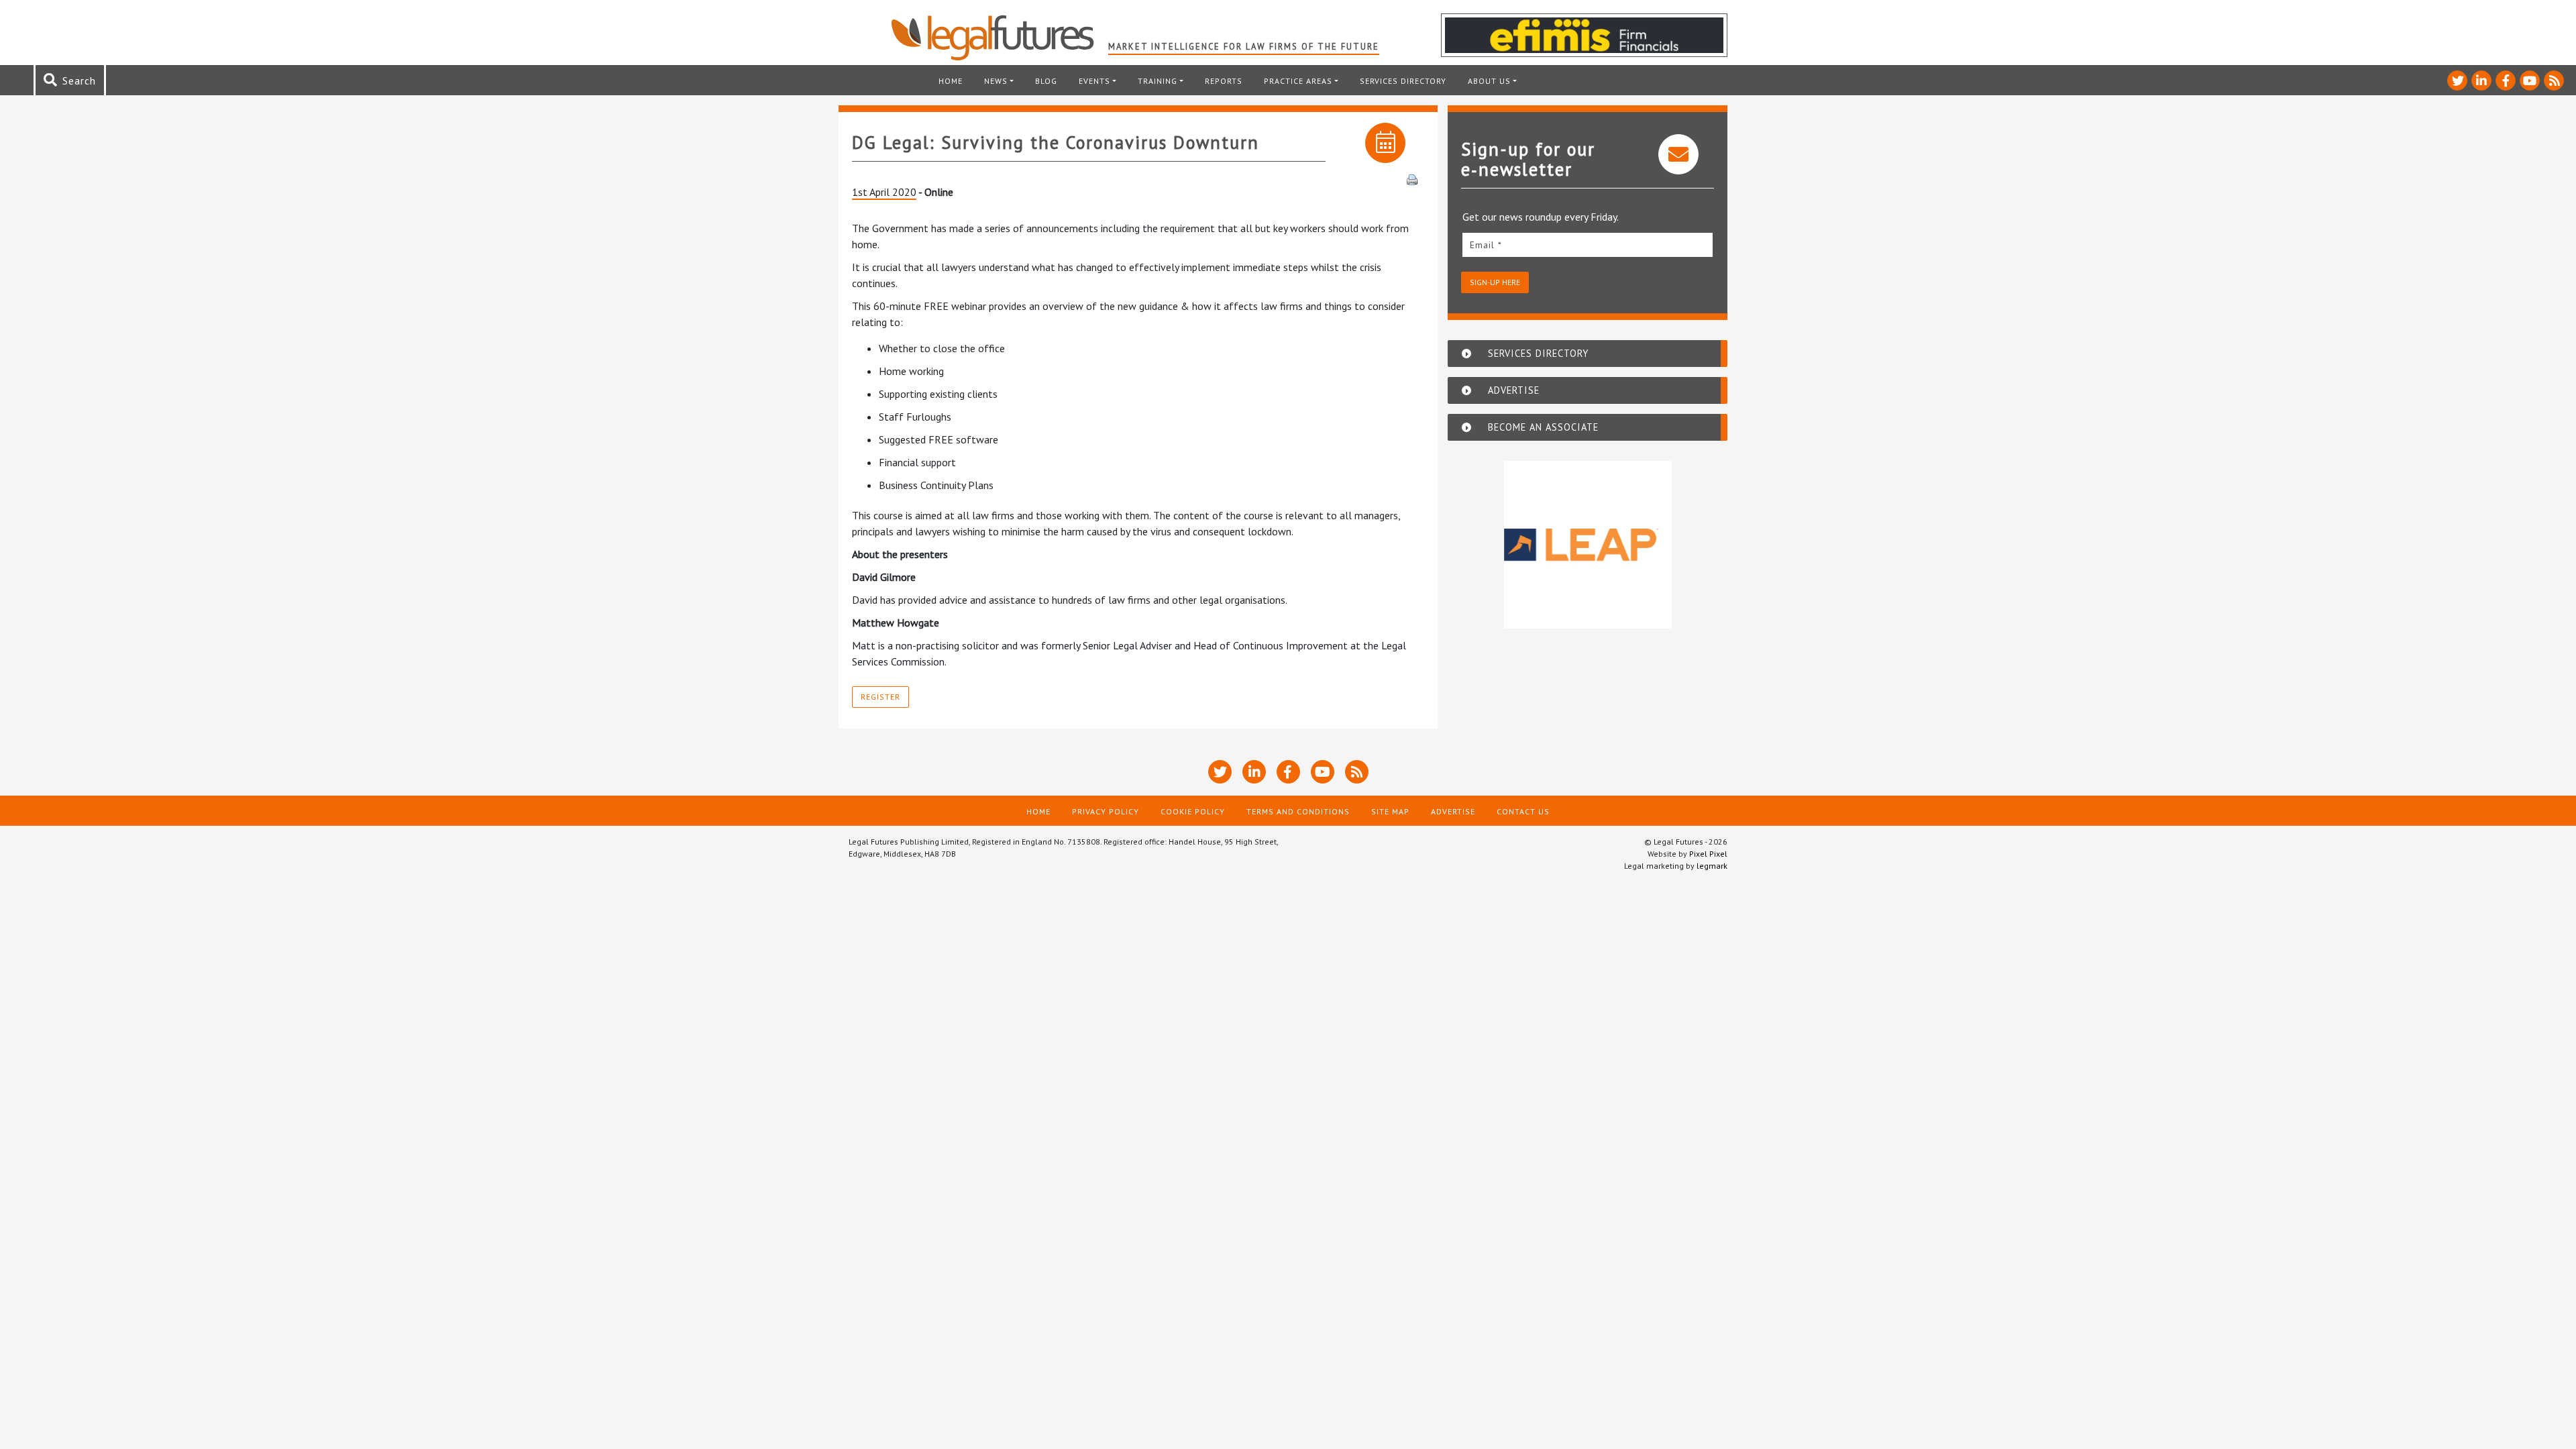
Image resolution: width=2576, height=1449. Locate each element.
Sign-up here (1495, 282)
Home (951, 81)
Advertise (1453, 811)
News (996, 81)
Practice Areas (1298, 81)
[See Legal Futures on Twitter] (2457, 80)
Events (1094, 81)
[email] (1588, 245)
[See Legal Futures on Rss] (2554, 80)
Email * (1486, 245)
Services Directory (1403, 81)
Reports (1224, 81)
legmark (1712, 866)
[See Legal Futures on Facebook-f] (2506, 80)
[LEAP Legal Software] (1588, 545)
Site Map (1390, 811)
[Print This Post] (1412, 178)
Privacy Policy (1106, 811)
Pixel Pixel (1708, 854)
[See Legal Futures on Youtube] (2530, 80)
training (1158, 81)
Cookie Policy (1193, 811)
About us (1489, 81)
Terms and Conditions (1298, 811)
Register (880, 697)
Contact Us (1523, 811)
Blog (1046, 81)
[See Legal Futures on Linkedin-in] (2481, 80)
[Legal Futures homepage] (999, 38)
